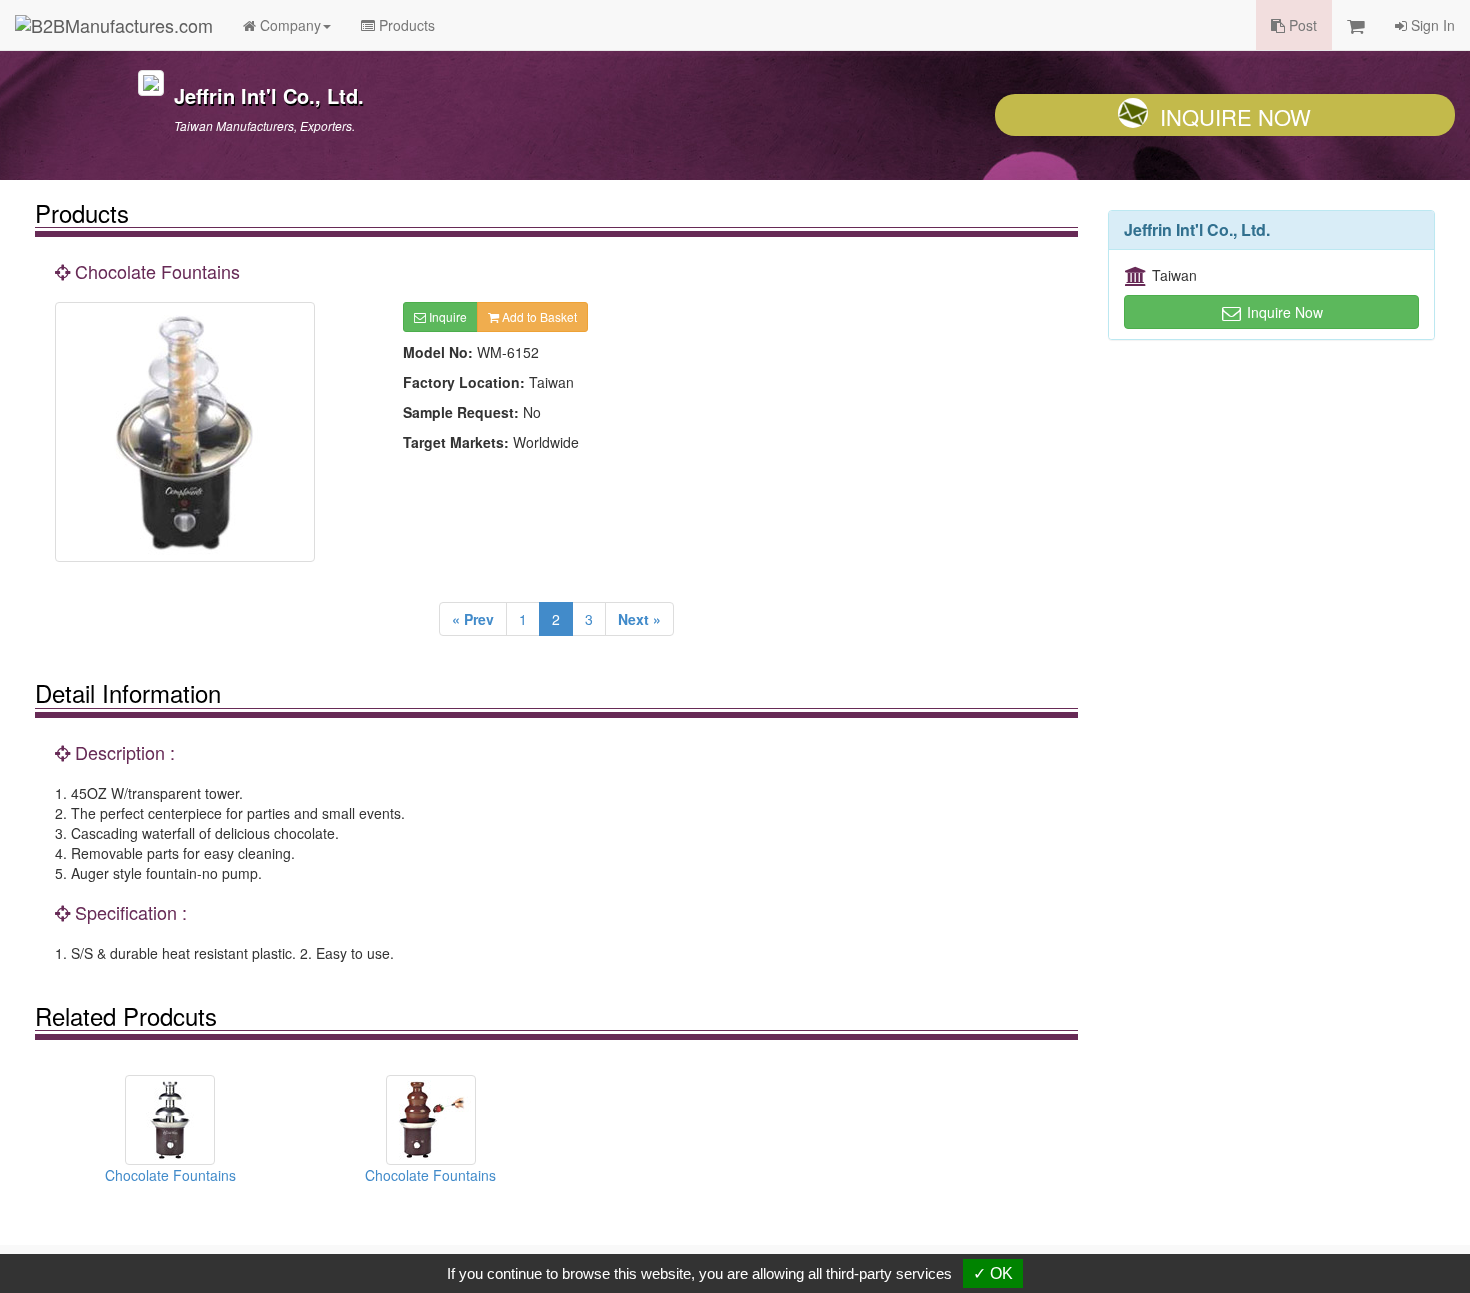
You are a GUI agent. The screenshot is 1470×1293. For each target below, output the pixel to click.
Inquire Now (1235, 116)
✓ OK (993, 1273)
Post (1301, 25)
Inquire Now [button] (1283, 312)
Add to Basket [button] (538, 316)
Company (288, 25)
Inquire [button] (446, 316)
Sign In (1431, 25)
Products (405, 25)
